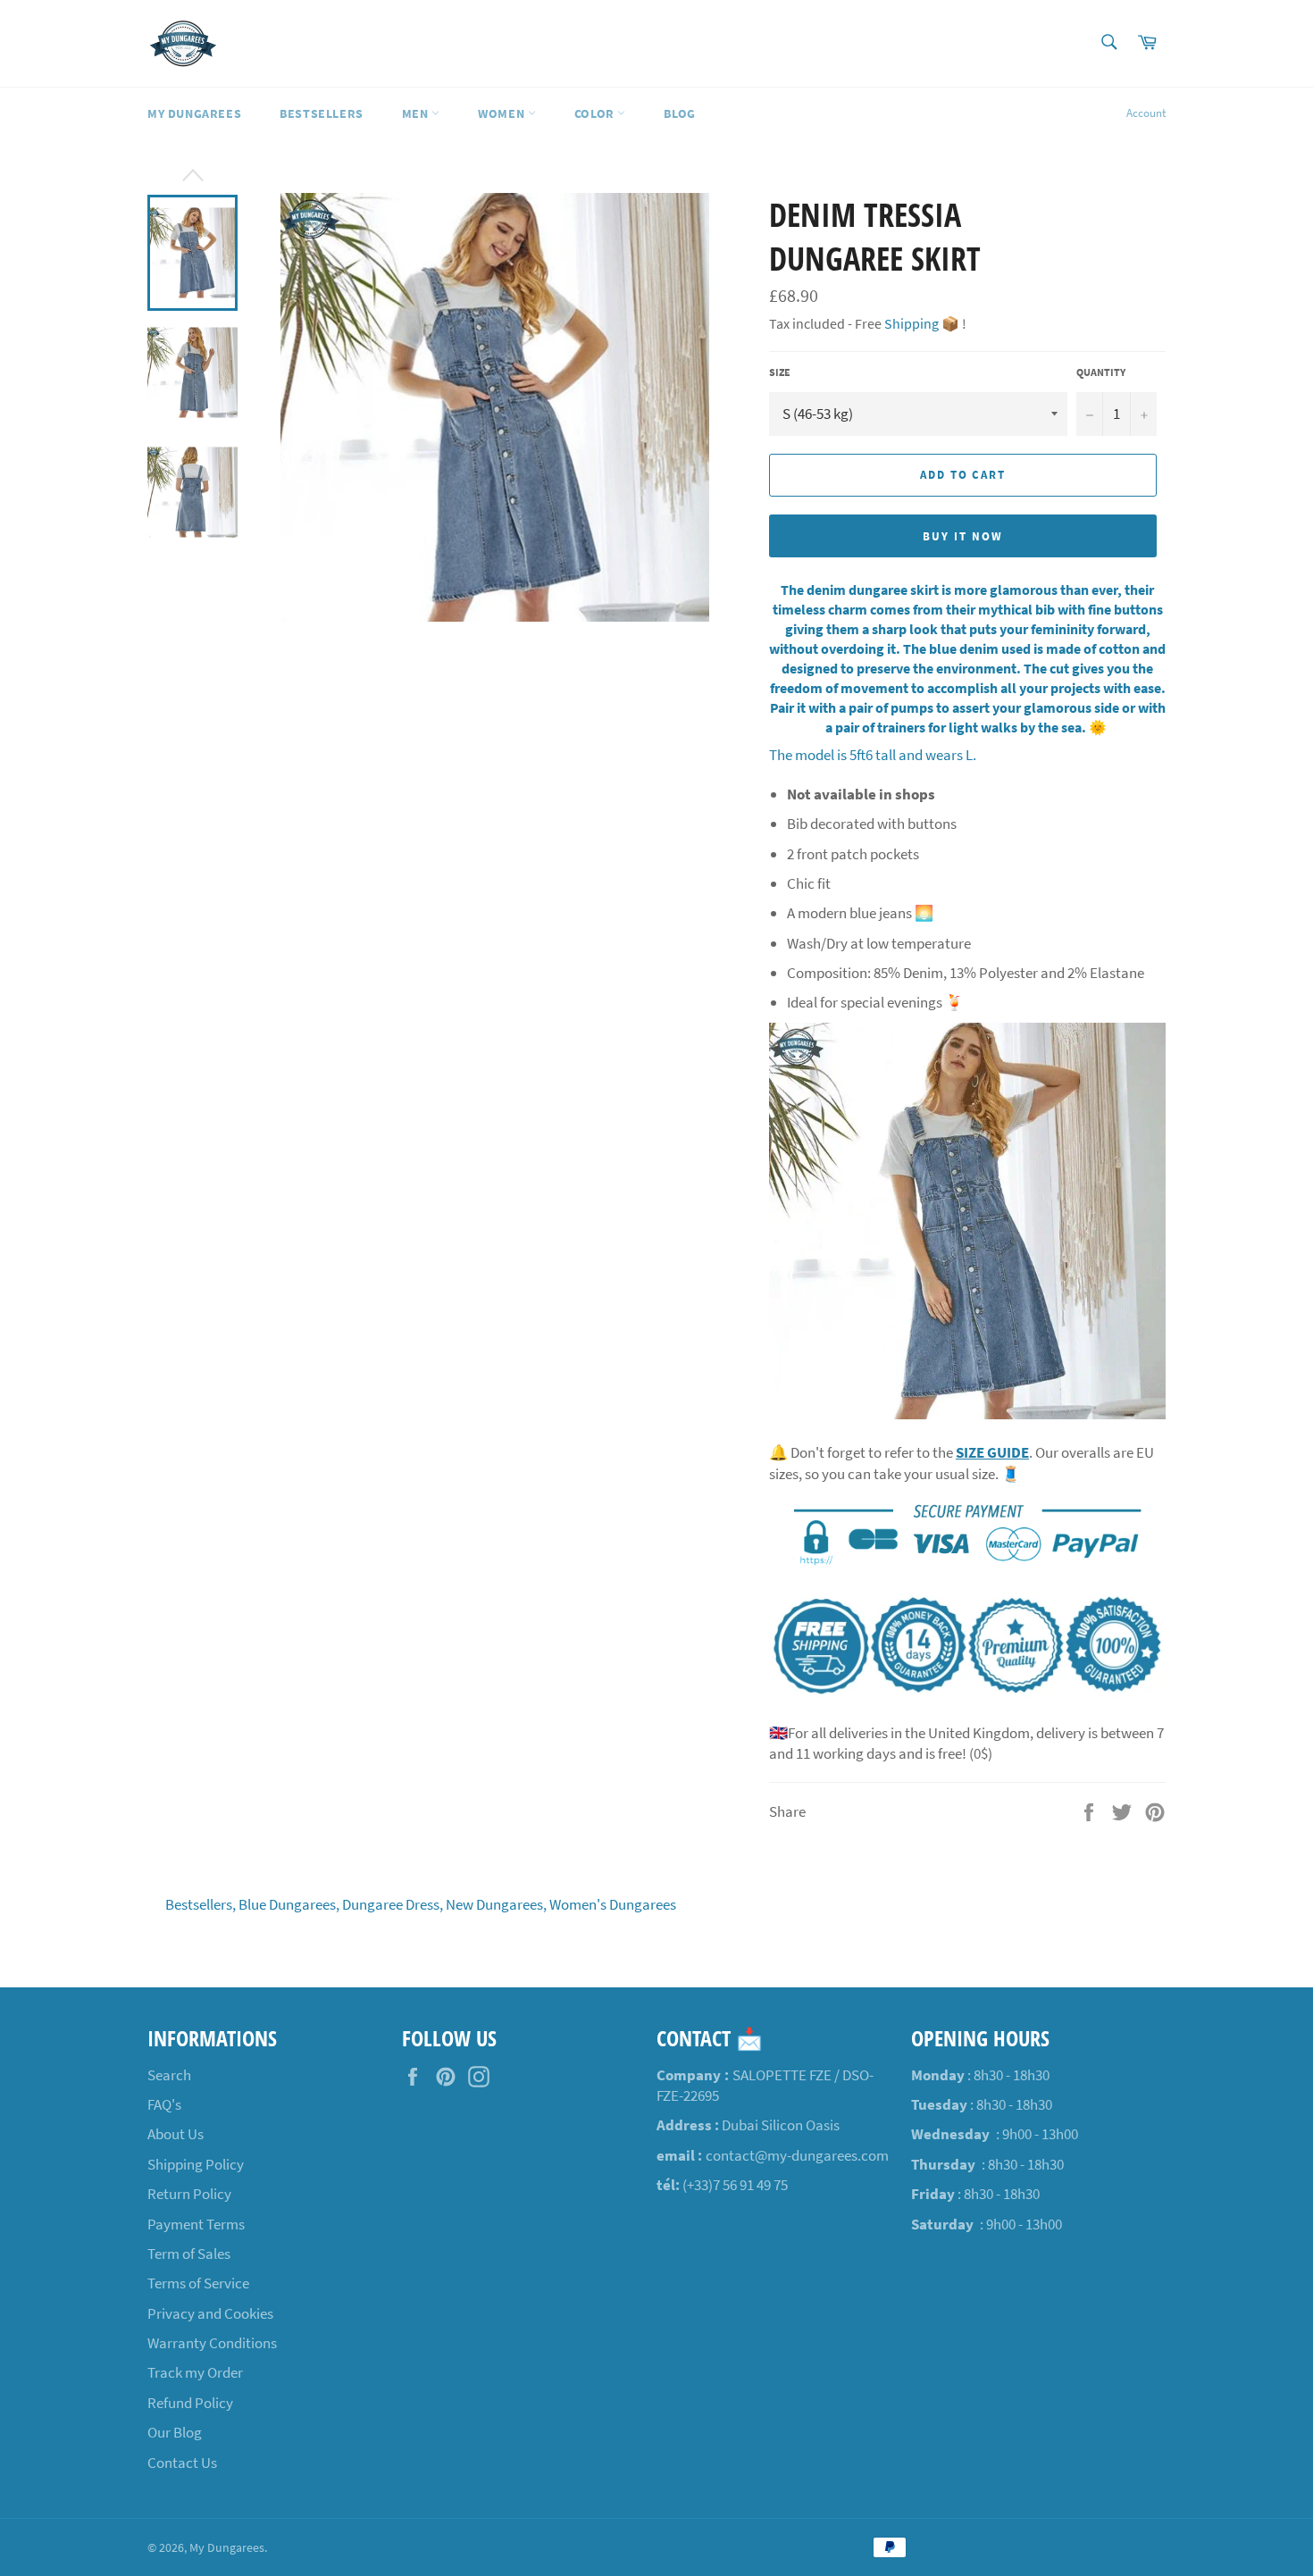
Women (503, 113)
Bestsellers (322, 113)
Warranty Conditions (212, 2343)
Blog (679, 113)
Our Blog (175, 2432)
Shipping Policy (196, 2164)
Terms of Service (198, 2283)
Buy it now (963, 536)
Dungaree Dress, (393, 1904)
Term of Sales (189, 2254)
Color (596, 113)
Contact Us (182, 2463)
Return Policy (189, 2194)
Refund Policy (190, 2403)
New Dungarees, (496, 1904)
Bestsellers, (201, 1904)
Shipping (912, 323)
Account (1146, 113)
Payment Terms (196, 2224)
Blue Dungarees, (289, 1904)
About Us (176, 2134)
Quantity (1101, 372)
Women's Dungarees (613, 1904)
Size (780, 372)
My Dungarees (194, 113)
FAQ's (164, 2104)
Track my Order (195, 2372)
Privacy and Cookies (210, 2313)
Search (169, 2075)
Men (417, 113)
